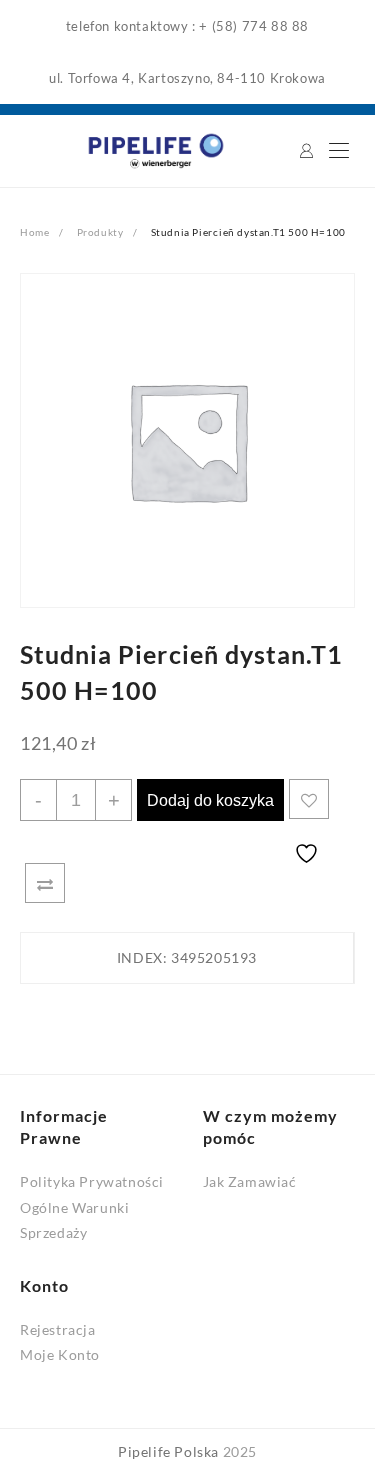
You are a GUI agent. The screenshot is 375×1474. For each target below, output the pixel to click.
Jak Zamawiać (250, 1181)
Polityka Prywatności (92, 1181)
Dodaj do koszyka (210, 800)
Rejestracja (58, 1329)
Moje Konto (60, 1354)
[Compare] (45, 883)
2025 (240, 1451)
